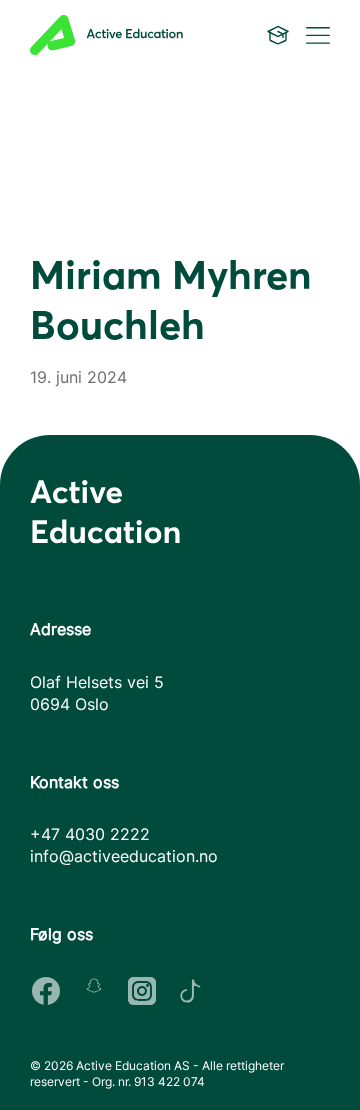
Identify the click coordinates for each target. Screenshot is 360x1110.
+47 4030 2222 (90, 834)
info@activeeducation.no (124, 856)
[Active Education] (123, 35)
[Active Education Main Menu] (278, 35)
